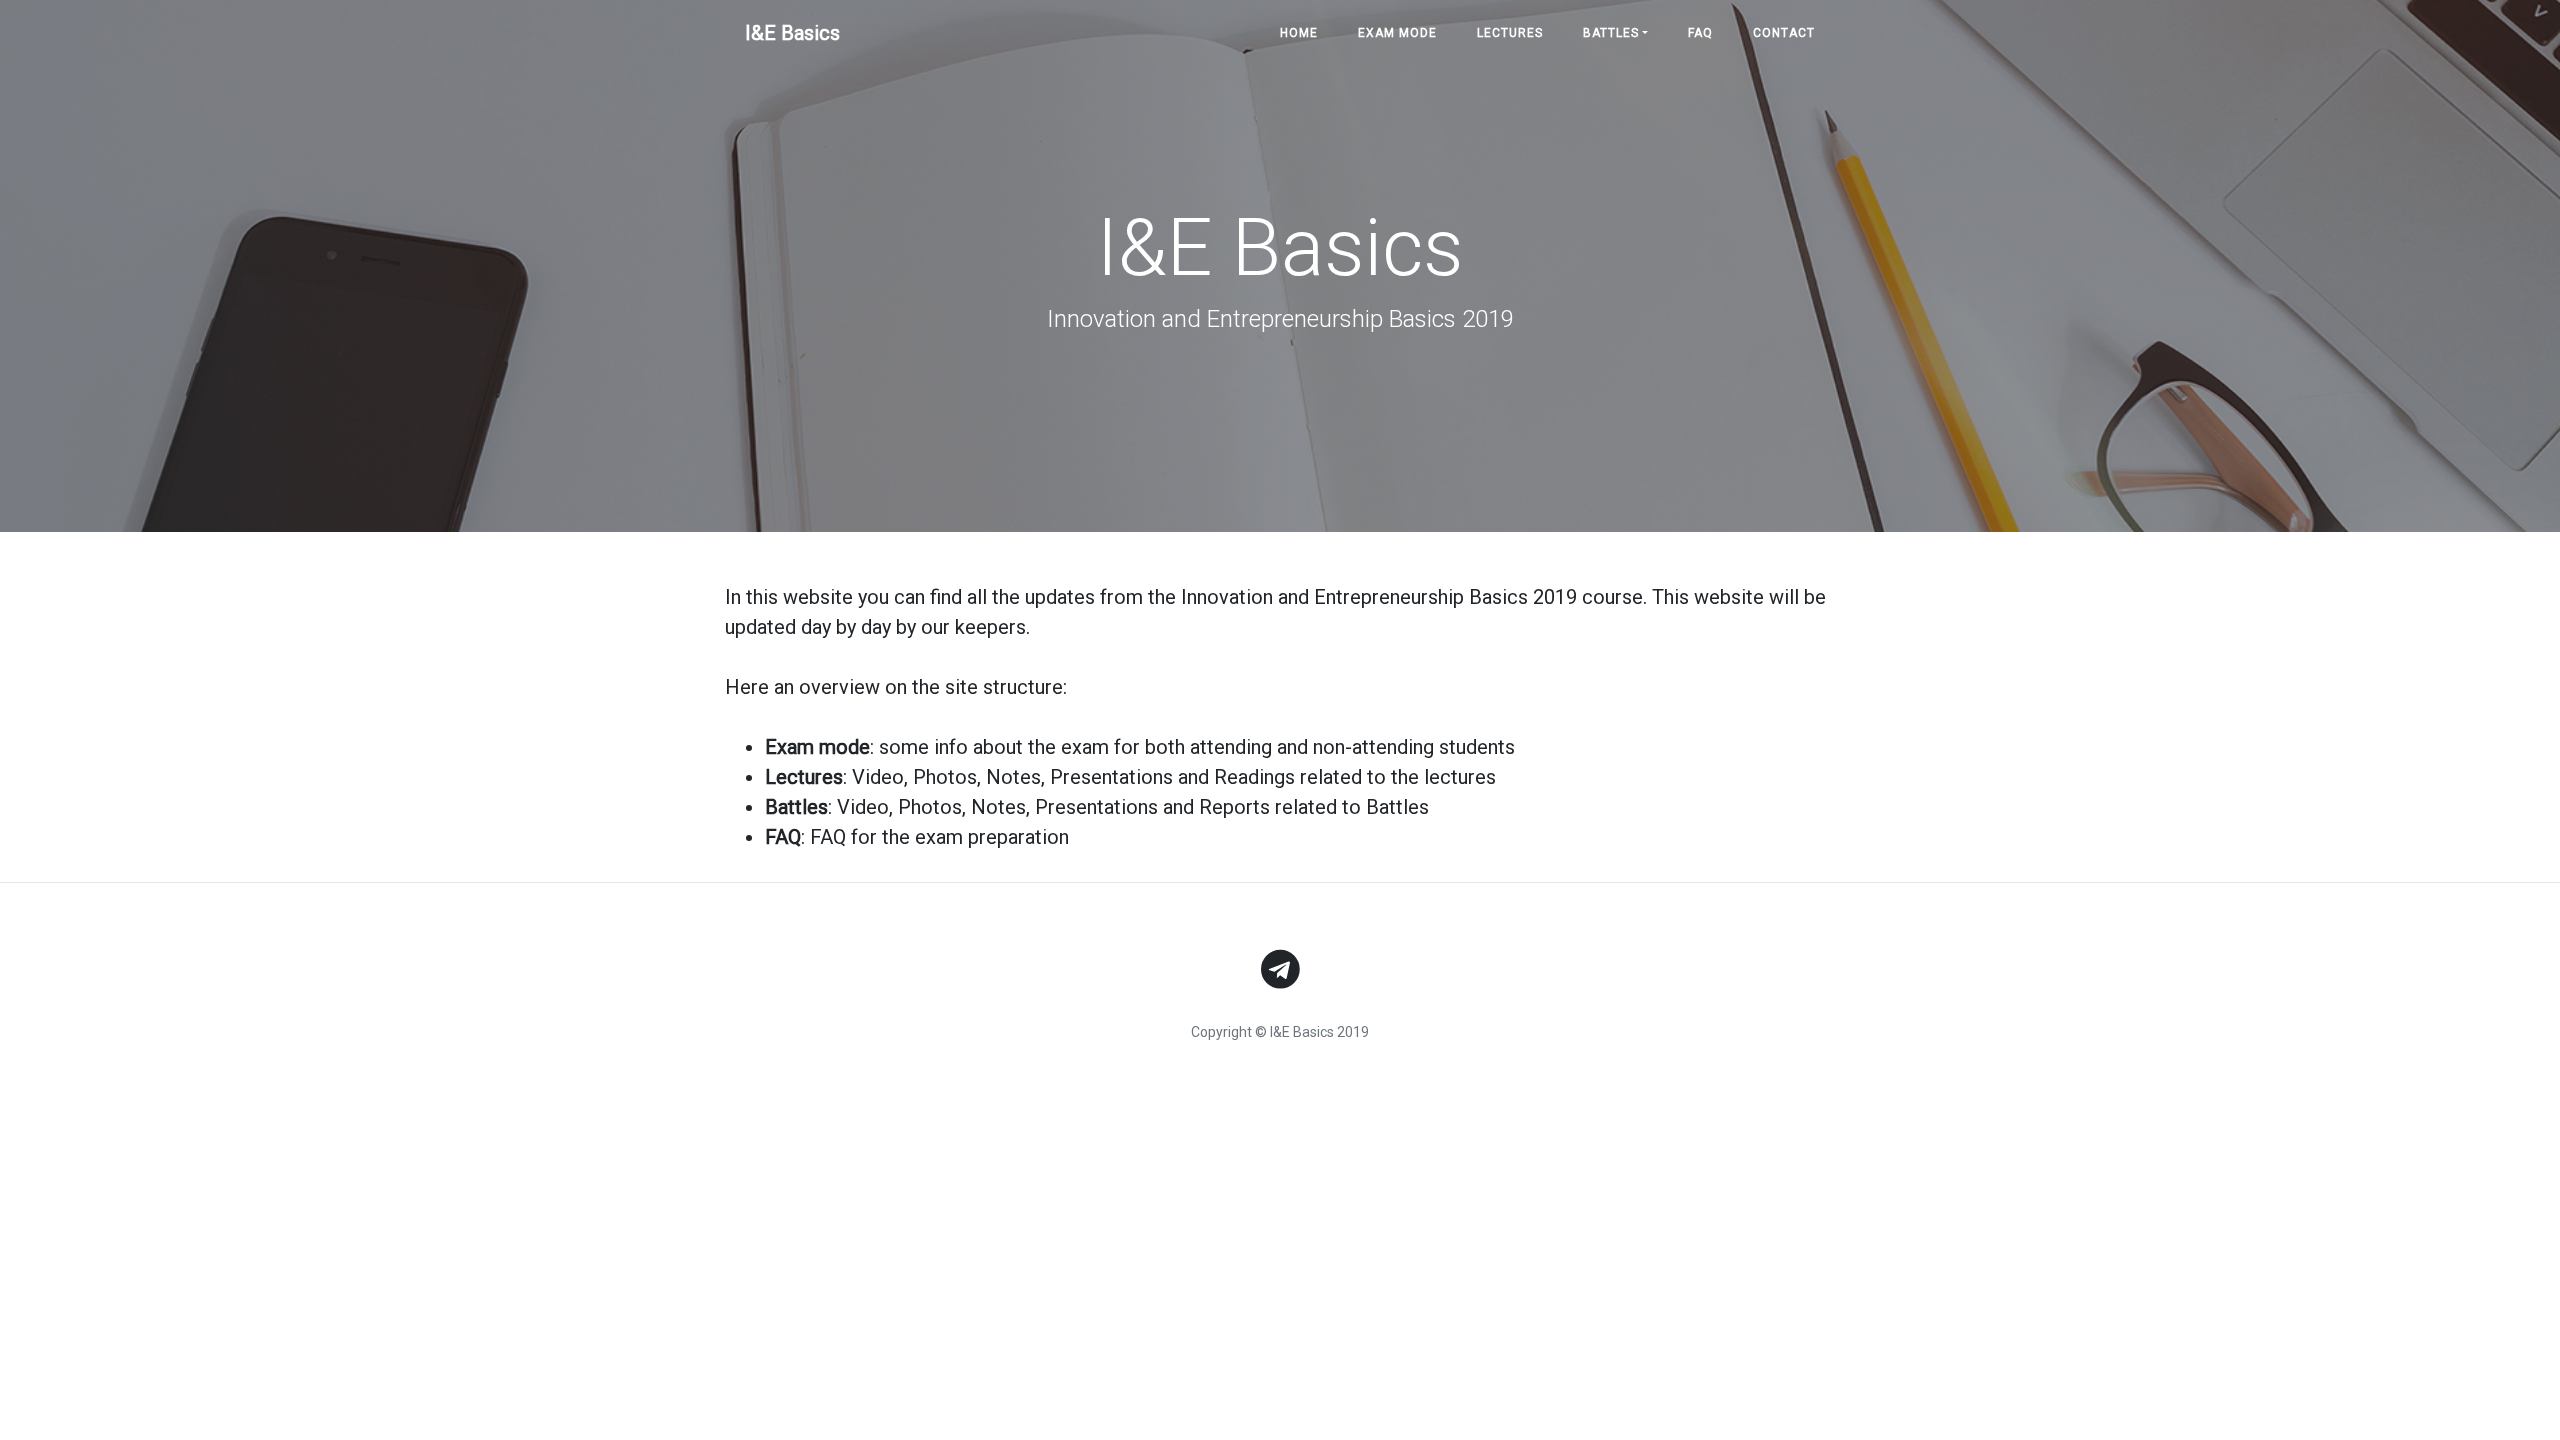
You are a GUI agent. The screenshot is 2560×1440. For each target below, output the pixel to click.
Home (1299, 33)
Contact (1784, 33)
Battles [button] (1611, 33)
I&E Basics (792, 33)
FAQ (1700, 33)
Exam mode (1397, 33)
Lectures (1510, 33)
